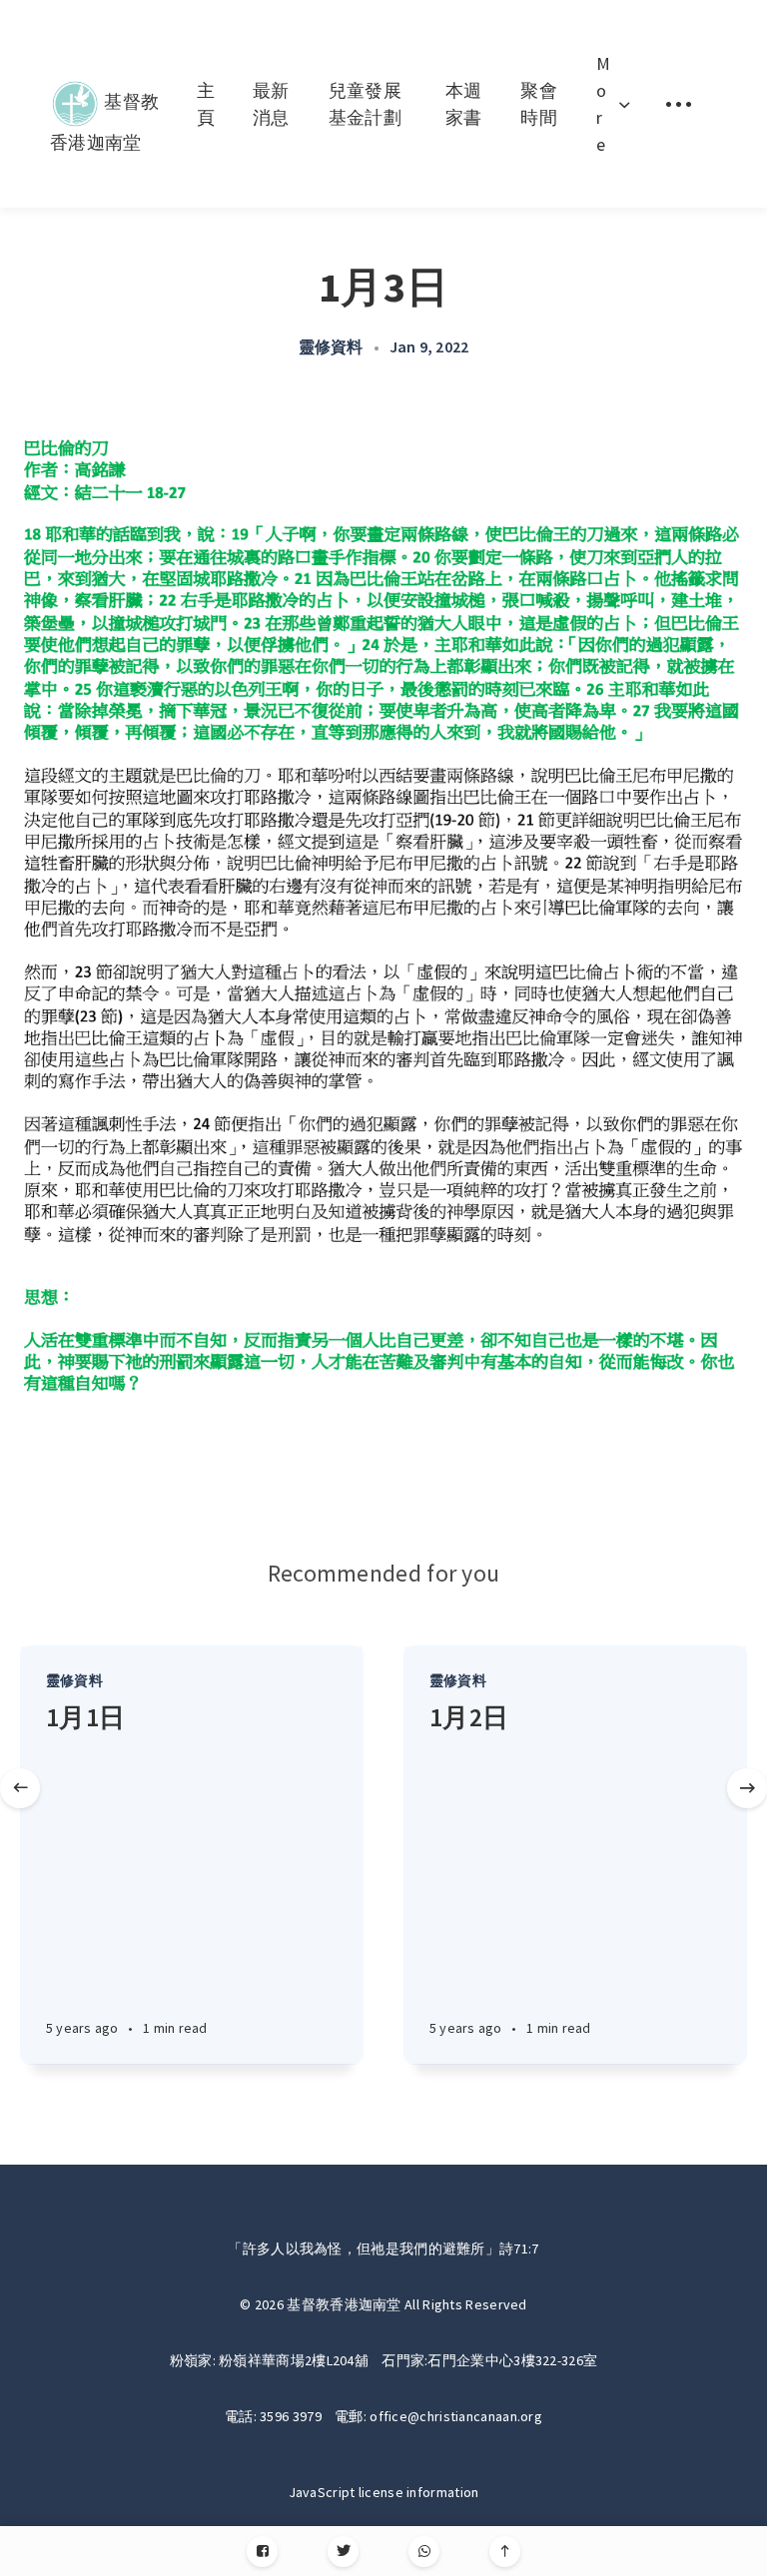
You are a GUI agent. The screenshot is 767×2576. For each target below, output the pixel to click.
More (603, 104)
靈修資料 (331, 346)
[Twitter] (343, 2552)
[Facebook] (262, 2552)
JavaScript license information (384, 2492)
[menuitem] (106, 104)
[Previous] (20, 1788)
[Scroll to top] (505, 2552)
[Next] (747, 1788)
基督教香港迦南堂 (104, 97)
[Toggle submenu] (678, 104)
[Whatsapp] (424, 2552)
